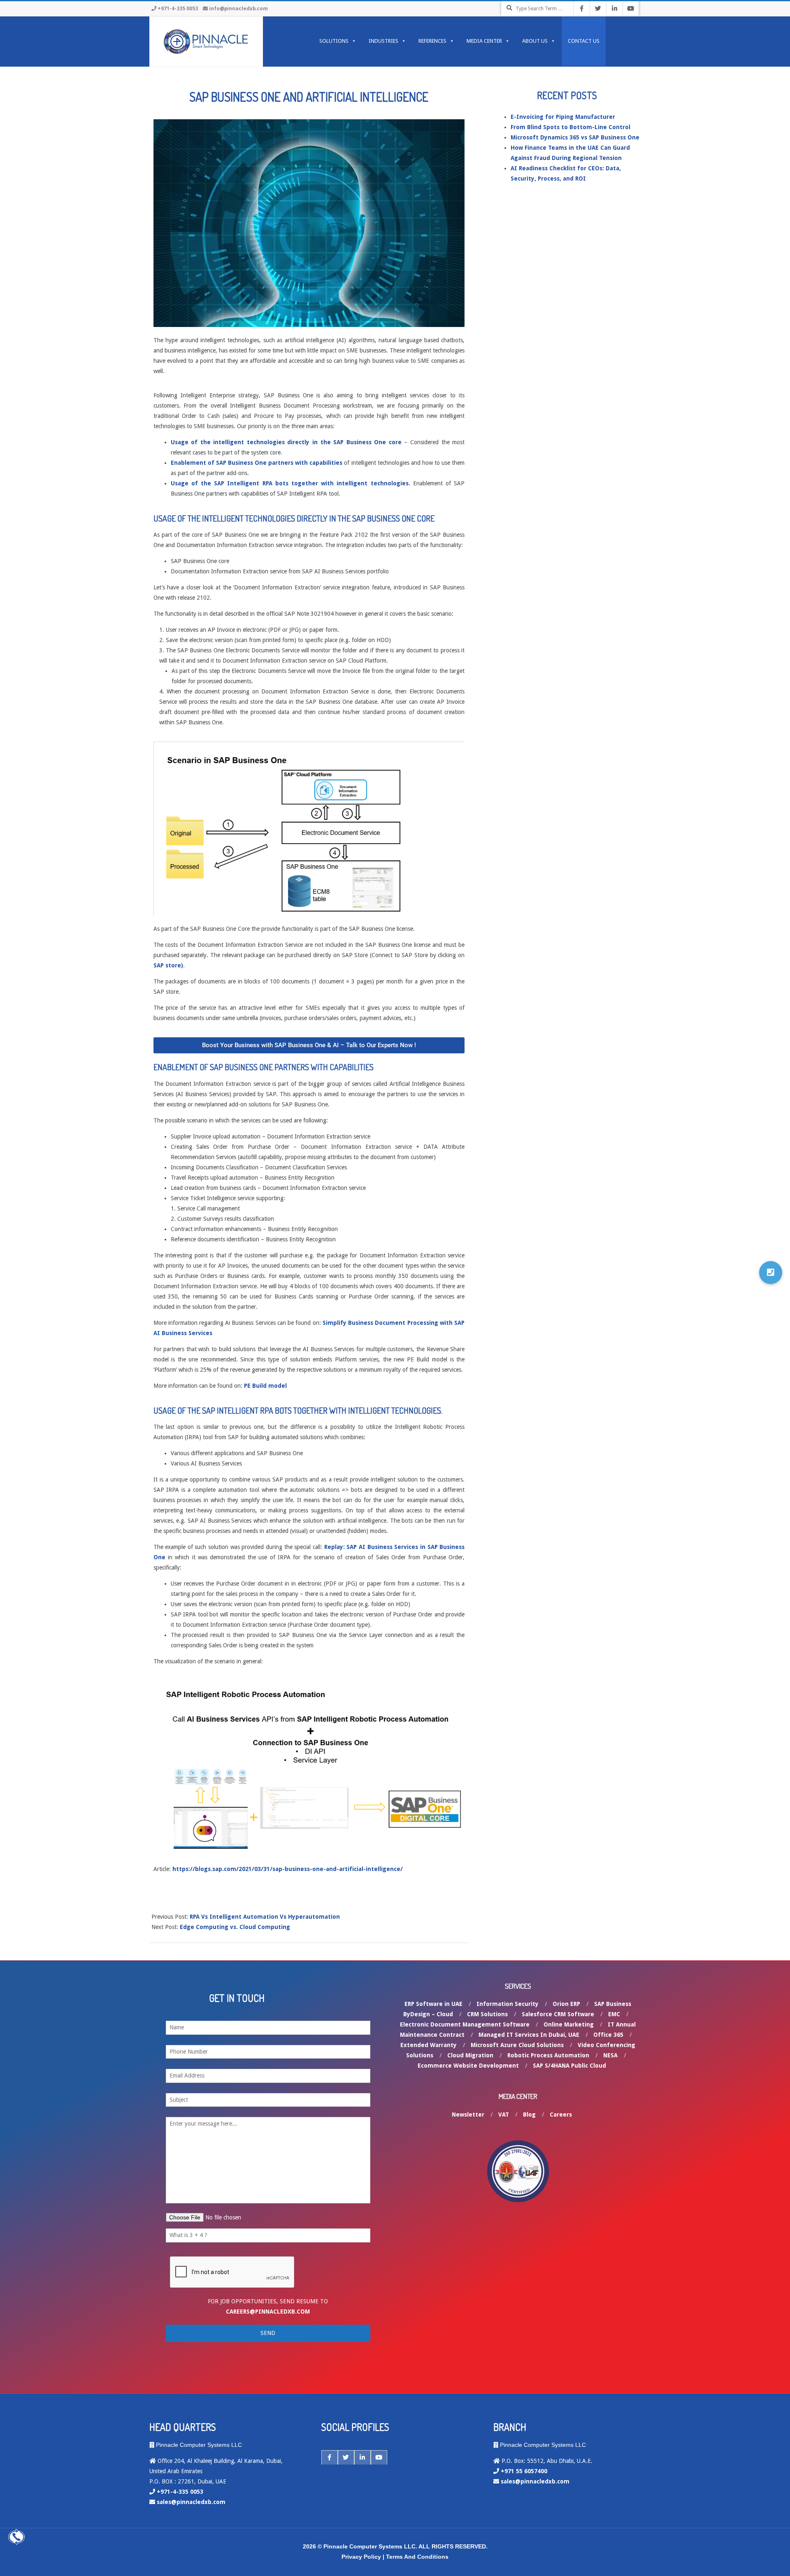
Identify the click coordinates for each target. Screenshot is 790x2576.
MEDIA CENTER (484, 41)
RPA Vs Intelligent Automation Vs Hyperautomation (265, 1917)
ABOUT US (535, 41)
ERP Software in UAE (433, 2004)
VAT (504, 2115)
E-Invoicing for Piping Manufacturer (563, 117)
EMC (614, 2014)
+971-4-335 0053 (178, 9)
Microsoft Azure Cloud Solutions (517, 2045)
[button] (771, 1273)
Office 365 (608, 2035)
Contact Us (584, 41)
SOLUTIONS (334, 41)
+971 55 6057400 (524, 2471)
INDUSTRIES (383, 41)
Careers (561, 2115)
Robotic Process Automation (548, 2055)
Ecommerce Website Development (468, 2066)
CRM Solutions (487, 2014)
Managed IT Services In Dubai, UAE (529, 2035)
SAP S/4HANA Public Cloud (569, 2066)
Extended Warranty (429, 2045)
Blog (529, 2115)
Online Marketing (569, 2024)
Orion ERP (566, 2004)
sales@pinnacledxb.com (191, 2502)
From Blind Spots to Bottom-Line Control (570, 127)
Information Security (508, 2004)
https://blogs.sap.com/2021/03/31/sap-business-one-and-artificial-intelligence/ (288, 1869)
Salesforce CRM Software (558, 2014)
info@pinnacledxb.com (238, 9)
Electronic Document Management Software (465, 2024)
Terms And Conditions (417, 2557)
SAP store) (168, 965)
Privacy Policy (361, 2557)
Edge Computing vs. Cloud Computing (235, 1927)
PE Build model (265, 1386)
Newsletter (468, 2115)
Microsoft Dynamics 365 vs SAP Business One (575, 137)
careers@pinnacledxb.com (268, 2312)
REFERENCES (432, 41)
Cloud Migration (470, 2055)
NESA (610, 2055)
